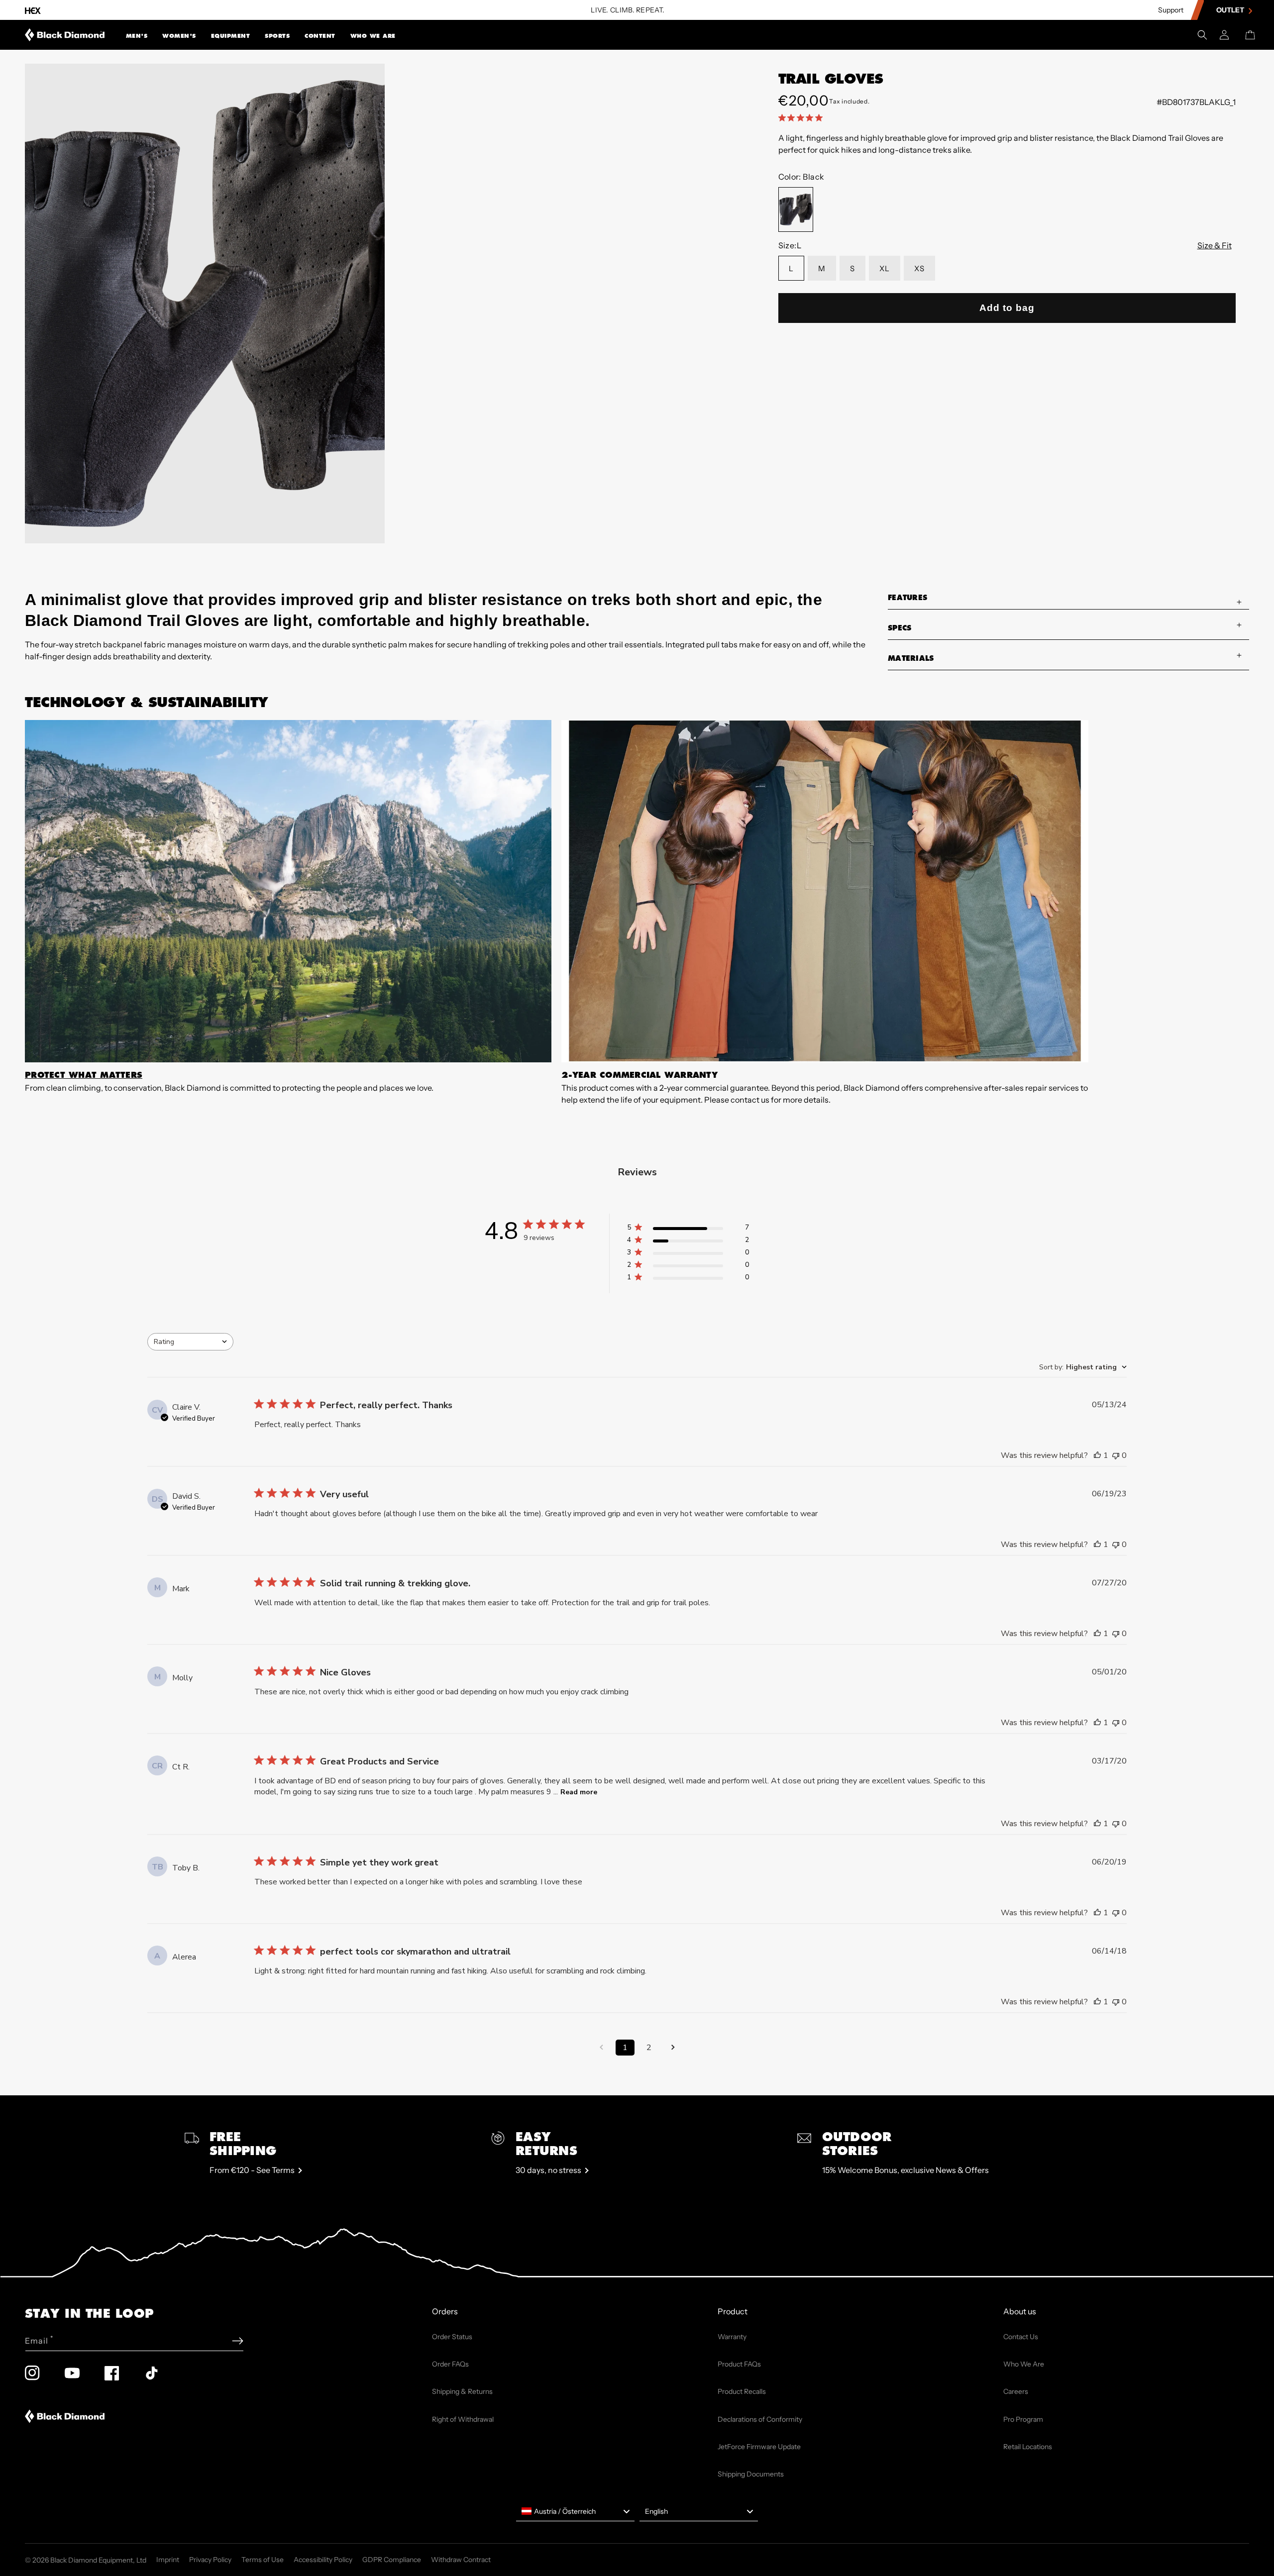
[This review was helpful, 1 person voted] (1097, 1455)
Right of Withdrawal (463, 2419)
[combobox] (190, 1342)
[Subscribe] (238, 2341)
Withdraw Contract (461, 2560)
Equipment (231, 36)
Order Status (452, 2337)
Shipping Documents (751, 2474)
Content (320, 36)
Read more (579, 1792)
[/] (65, 35)
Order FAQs (450, 2364)
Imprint (168, 2560)
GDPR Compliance (392, 2560)
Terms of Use (263, 2560)
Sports (277, 36)
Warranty (732, 2337)
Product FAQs (739, 2364)
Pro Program (1023, 2419)
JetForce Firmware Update (759, 2447)
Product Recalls (742, 2391)
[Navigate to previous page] (601, 2048)
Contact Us (1021, 2337)
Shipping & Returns (462, 2391)
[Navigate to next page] (673, 2048)
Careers (1016, 2391)
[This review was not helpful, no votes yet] (1116, 1455)
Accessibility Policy (323, 2560)
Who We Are (373, 36)
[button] (137, 35)
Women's (179, 36)
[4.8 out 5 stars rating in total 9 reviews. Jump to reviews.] (802, 117)
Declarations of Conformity (760, 2419)
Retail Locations (1028, 2447)
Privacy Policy (210, 2560)
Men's (137, 36)
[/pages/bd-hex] (33, 10)
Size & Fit (1215, 245)
